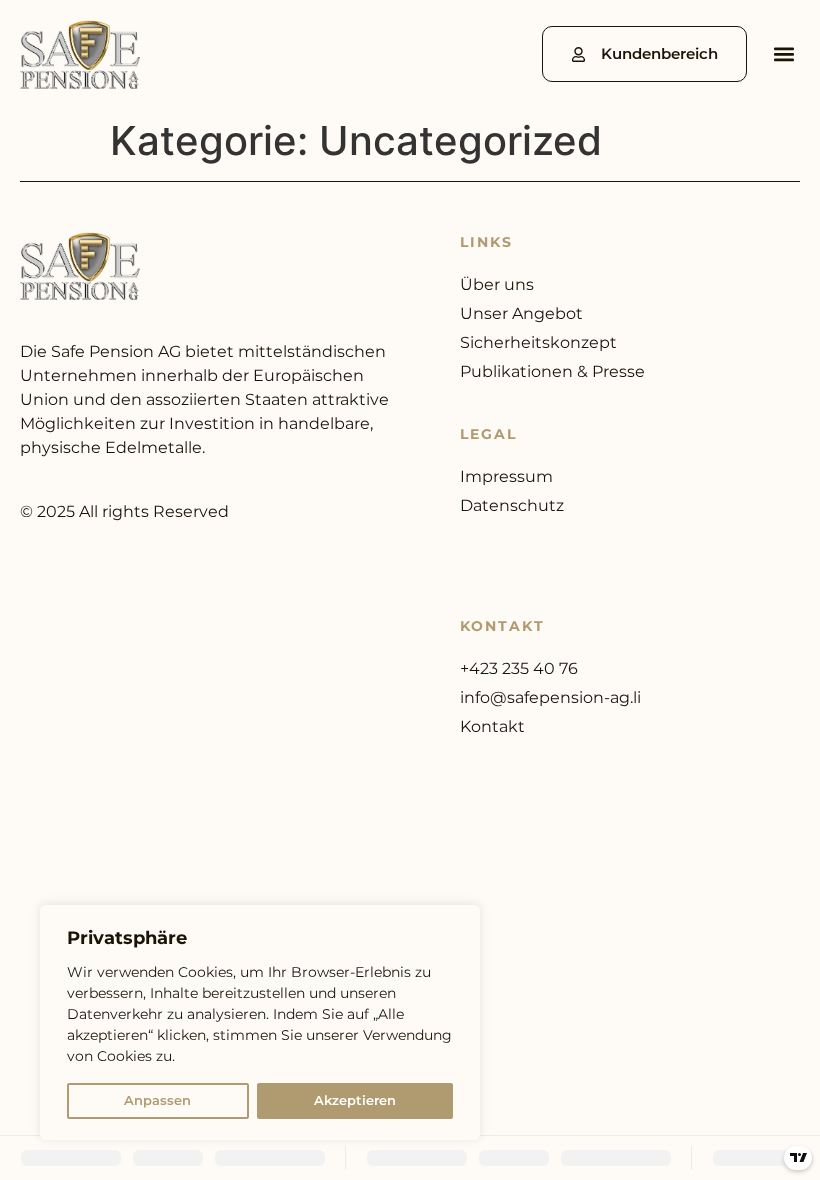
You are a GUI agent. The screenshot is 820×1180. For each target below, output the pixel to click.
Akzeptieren (355, 1100)
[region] (260, 1022)
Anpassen (157, 1100)
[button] (783, 54)
